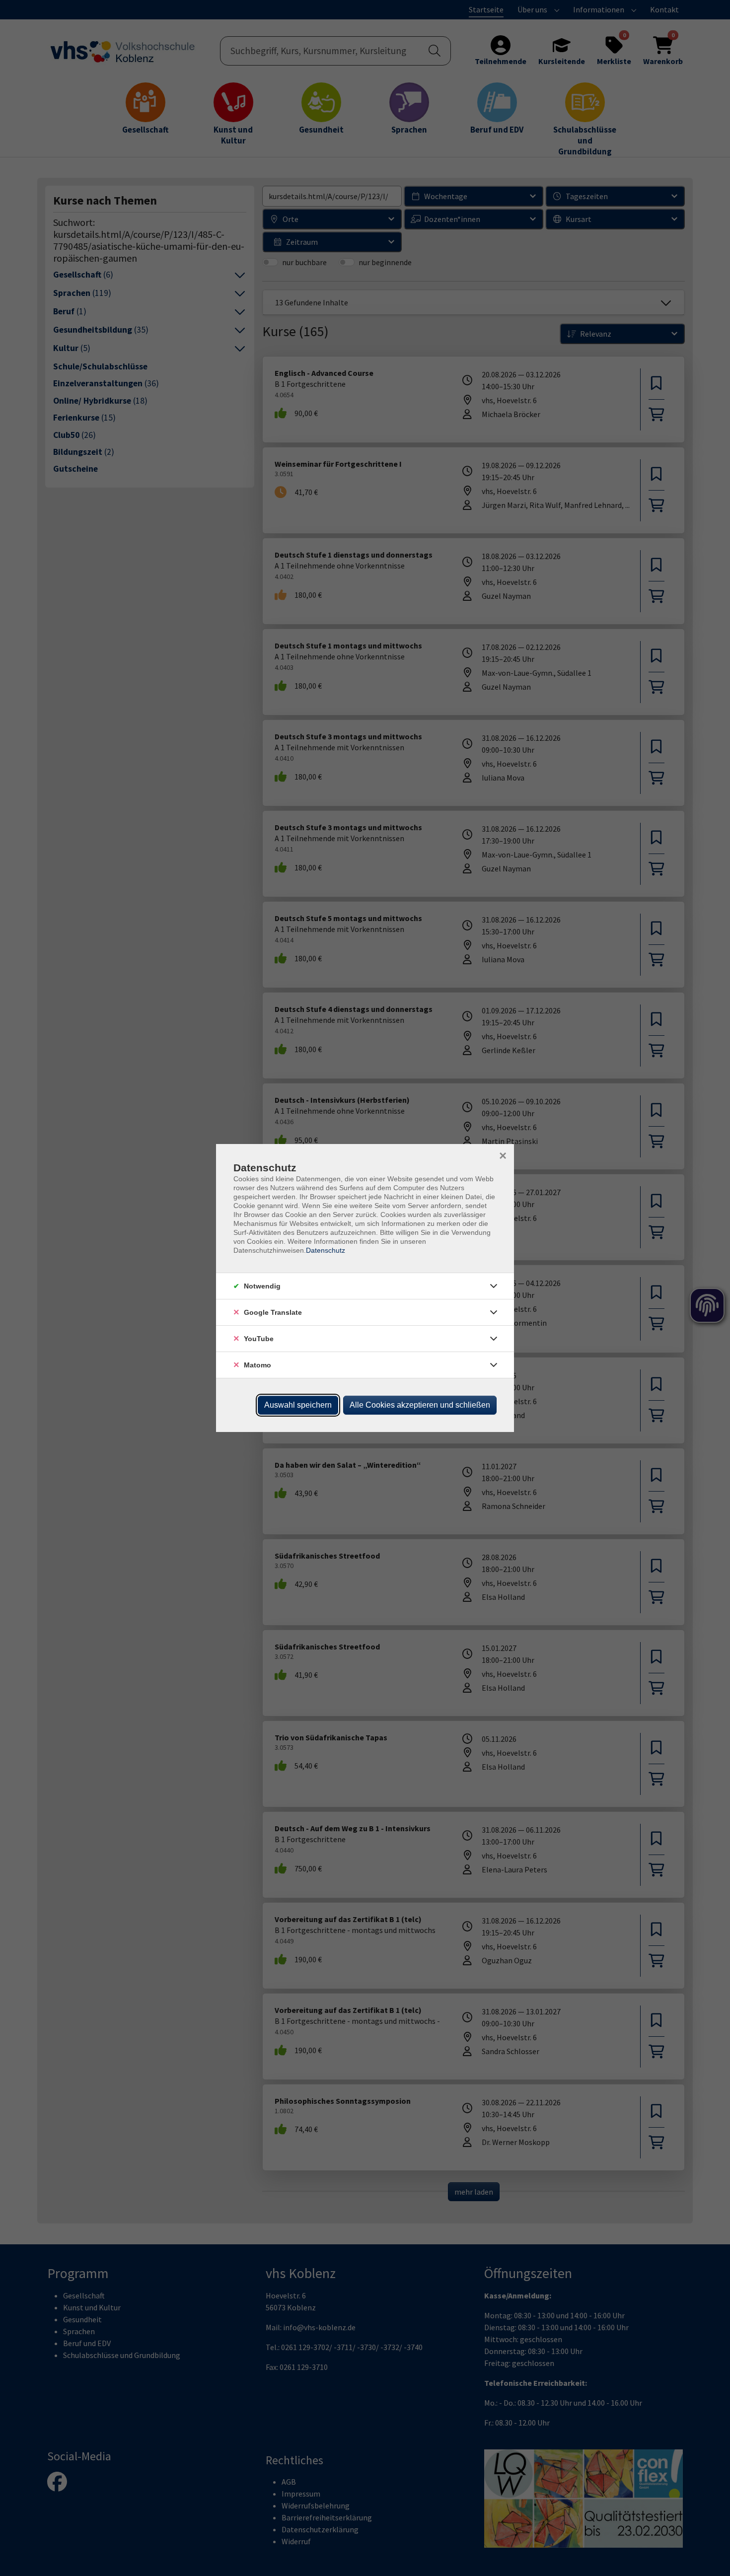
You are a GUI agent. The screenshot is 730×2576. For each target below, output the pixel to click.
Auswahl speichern (298, 1405)
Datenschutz (326, 1250)
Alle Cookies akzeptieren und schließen (420, 1405)
